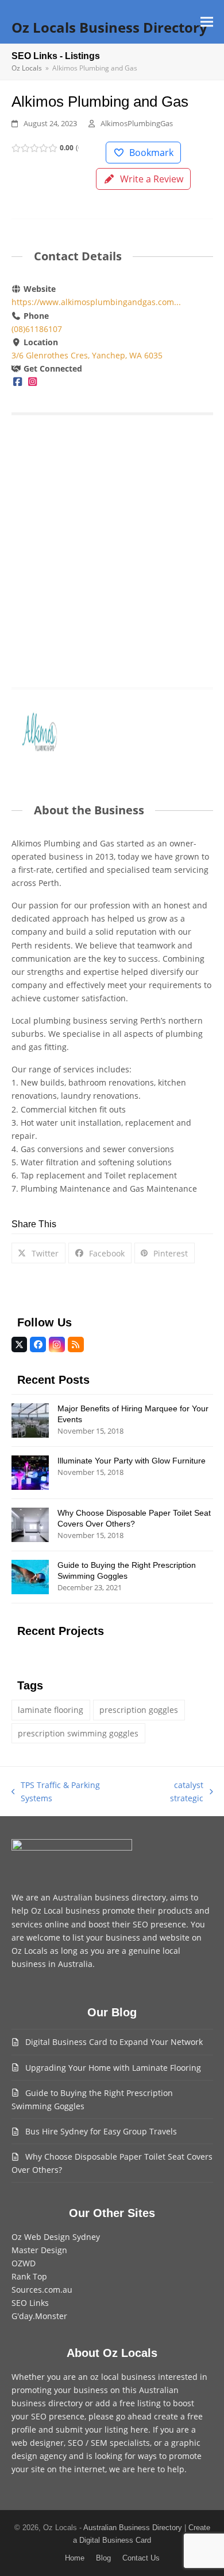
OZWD (24, 2263)
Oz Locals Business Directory (109, 27)
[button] (207, 22)
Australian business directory (109, 1897)
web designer (38, 2443)
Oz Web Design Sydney (56, 2237)
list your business (106, 1937)
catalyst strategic (172, 1792)
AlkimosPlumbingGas (137, 123)
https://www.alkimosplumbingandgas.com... (96, 302)
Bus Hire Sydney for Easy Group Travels (101, 2131)
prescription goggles (139, 1710)
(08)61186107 (37, 329)
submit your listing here (102, 2429)
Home (75, 2558)
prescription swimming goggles (78, 1733)
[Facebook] (18, 382)
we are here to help (147, 2469)
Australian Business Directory (133, 2528)
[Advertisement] (112, 546)
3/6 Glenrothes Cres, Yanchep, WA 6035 (87, 355)
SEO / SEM (88, 2443)
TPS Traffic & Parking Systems (56, 1792)
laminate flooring (51, 1710)
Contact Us (141, 2558)
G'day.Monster (39, 2316)
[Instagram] (32, 382)
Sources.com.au (42, 2290)
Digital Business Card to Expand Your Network (114, 2042)
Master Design (39, 2250)
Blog (103, 2558)
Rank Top (29, 2276)
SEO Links (30, 2303)
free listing (140, 2403)
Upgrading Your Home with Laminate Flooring (113, 2068)
